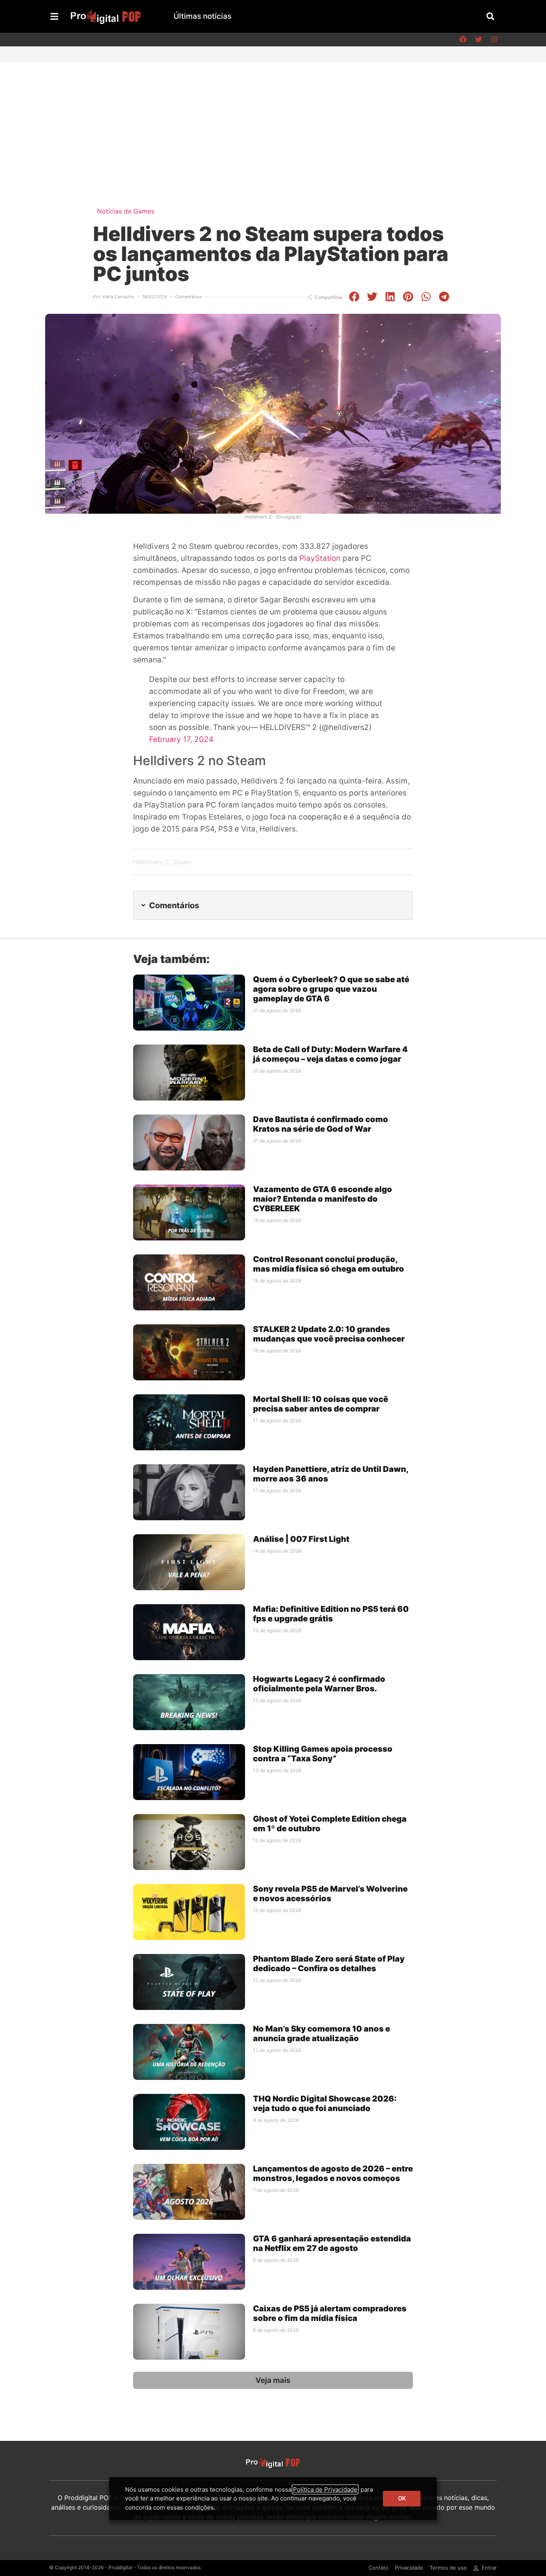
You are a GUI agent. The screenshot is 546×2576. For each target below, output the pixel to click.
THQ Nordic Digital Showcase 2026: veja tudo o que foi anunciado (325, 2103)
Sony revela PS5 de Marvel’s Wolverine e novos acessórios (330, 1894)
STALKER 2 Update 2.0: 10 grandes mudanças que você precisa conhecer (329, 1334)
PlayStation (320, 558)
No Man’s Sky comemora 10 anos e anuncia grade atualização (322, 2034)
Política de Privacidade (325, 2489)
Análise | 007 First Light (301, 1539)
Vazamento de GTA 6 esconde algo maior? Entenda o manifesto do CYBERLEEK (323, 1199)
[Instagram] (494, 40)
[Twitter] (478, 40)
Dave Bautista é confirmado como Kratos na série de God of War (321, 1124)
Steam (182, 862)
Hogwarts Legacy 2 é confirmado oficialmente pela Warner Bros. (319, 1684)
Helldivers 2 (151, 862)
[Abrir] (54, 16)
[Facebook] (463, 40)
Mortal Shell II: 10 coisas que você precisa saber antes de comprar (321, 1404)
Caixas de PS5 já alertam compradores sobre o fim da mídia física (330, 2313)
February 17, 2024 (181, 739)
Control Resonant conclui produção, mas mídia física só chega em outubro (329, 1264)
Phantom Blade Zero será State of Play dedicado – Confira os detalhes (329, 1964)
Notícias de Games (126, 211)
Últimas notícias (202, 16)
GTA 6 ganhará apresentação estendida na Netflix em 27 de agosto (332, 2243)
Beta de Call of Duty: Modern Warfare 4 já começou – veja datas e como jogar (330, 1054)
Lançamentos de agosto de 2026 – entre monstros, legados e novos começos (333, 2173)
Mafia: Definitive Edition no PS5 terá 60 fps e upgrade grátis (331, 1614)
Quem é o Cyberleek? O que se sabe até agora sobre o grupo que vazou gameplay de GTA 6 (331, 989)
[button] (490, 16)
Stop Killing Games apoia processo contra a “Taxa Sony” (323, 1754)
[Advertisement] (273, 122)
